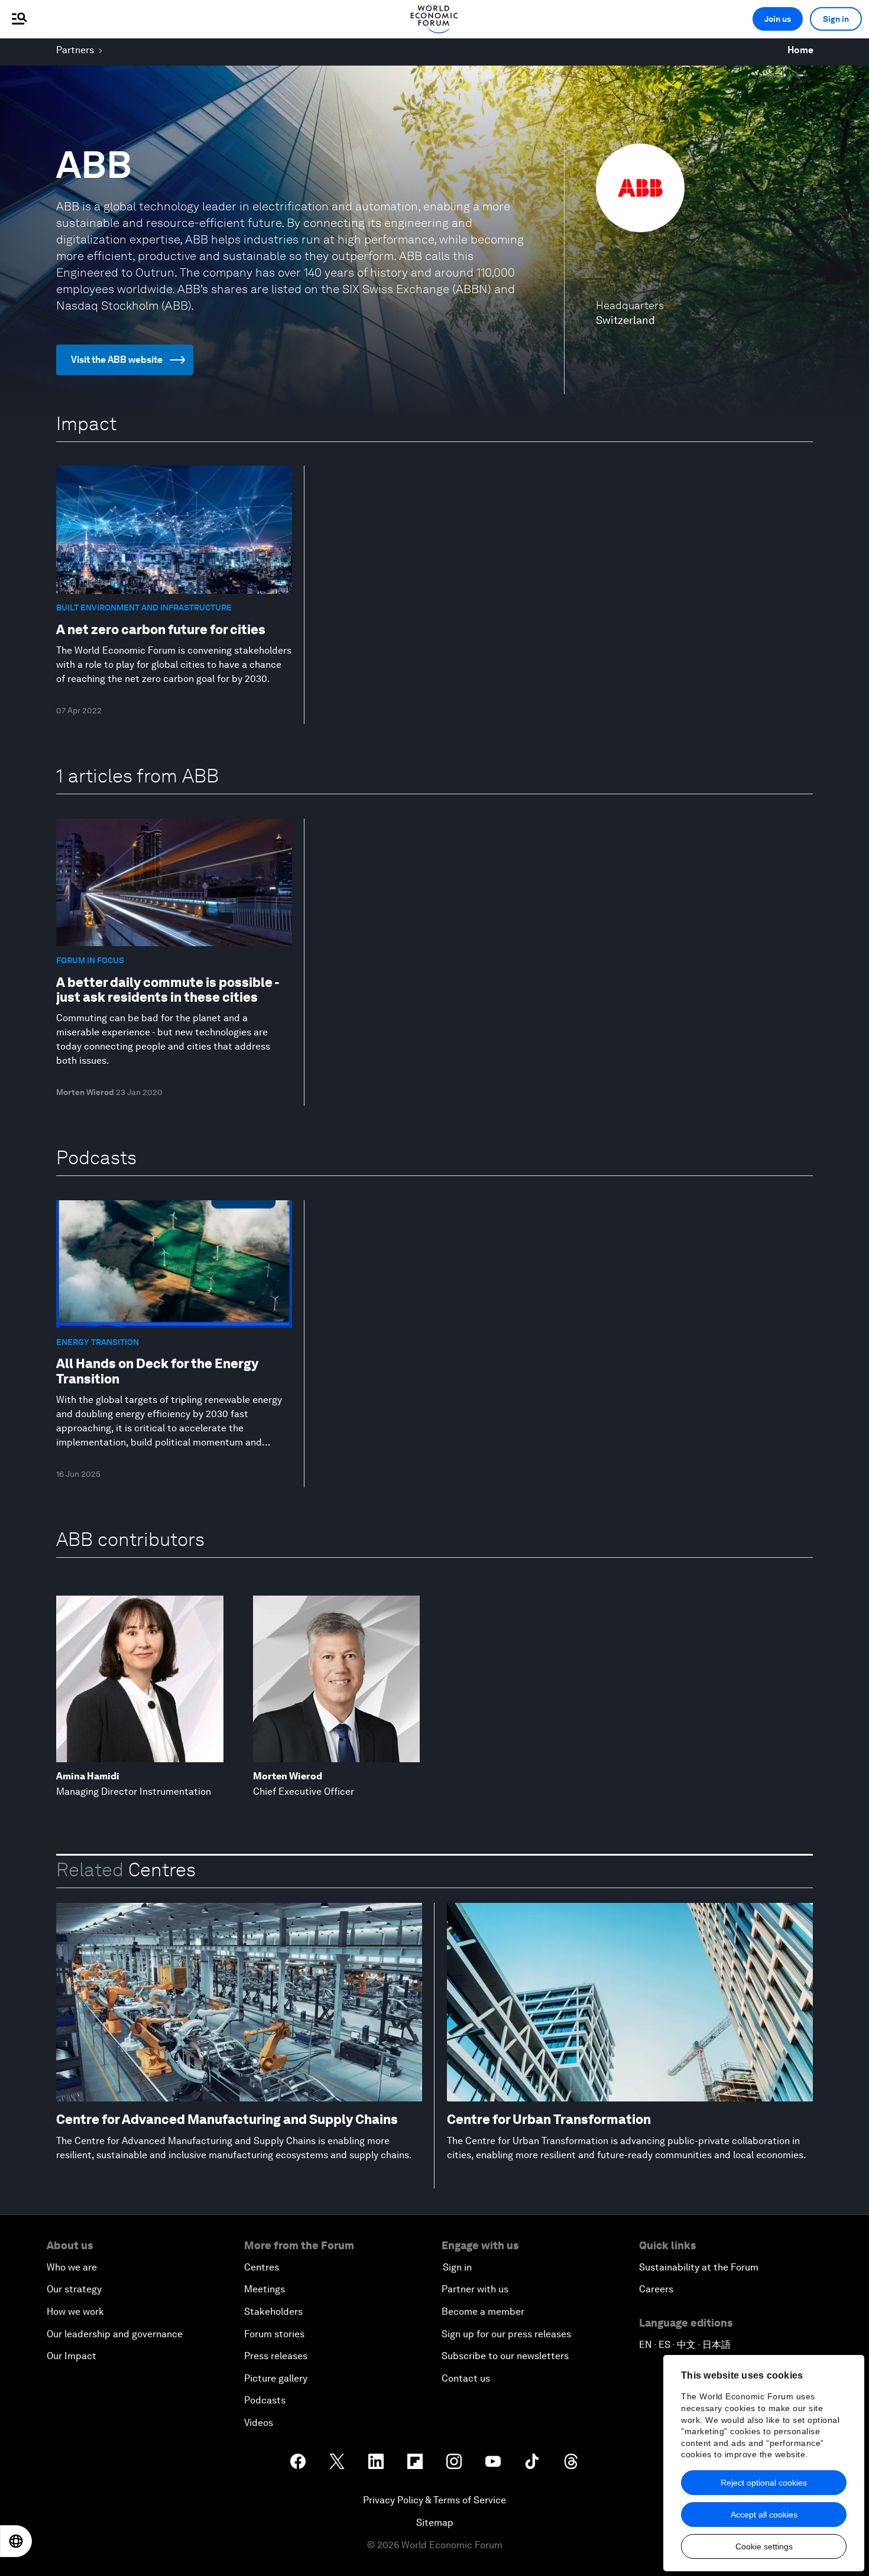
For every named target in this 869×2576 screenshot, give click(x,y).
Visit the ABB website (117, 360)
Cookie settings (764, 2546)
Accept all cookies (764, 2515)
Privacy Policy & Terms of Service (434, 2500)
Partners (75, 50)
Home (800, 50)
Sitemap (435, 2523)
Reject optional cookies (764, 2483)
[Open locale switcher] (16, 2541)
